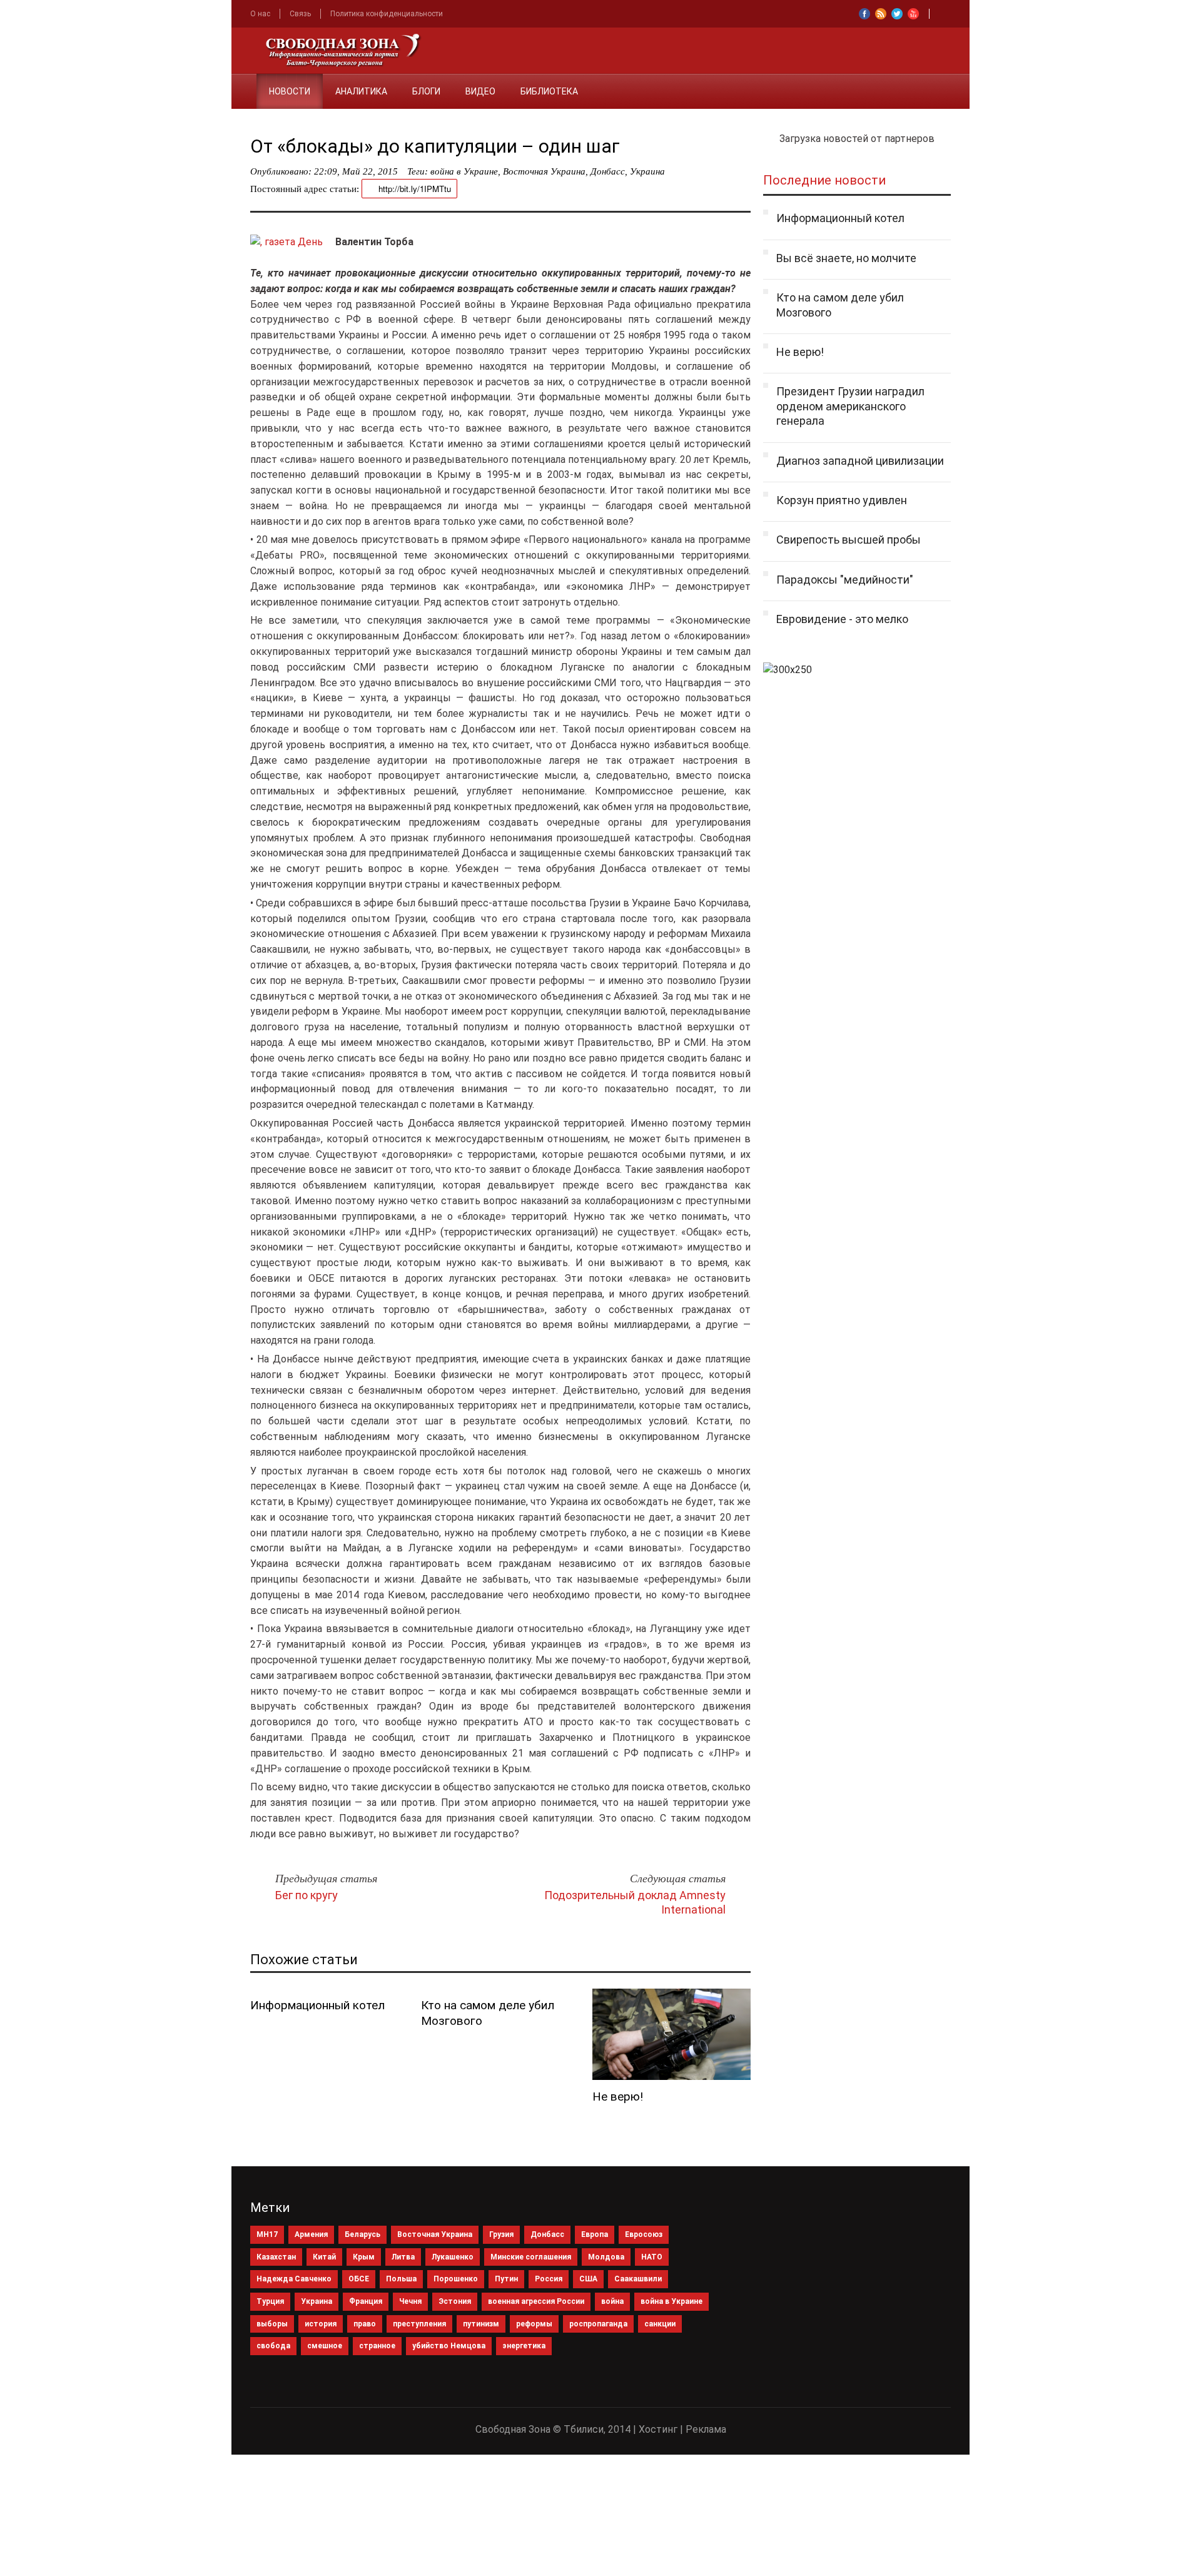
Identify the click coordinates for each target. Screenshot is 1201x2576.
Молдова (606, 2257)
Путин (506, 2279)
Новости (290, 91)
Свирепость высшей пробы (849, 540)
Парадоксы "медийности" (845, 580)
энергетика (524, 2346)
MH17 (267, 2234)
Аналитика (361, 91)
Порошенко (456, 2279)
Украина (647, 171)
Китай (324, 2257)
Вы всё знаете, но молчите (846, 258)
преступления (419, 2324)
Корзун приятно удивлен (842, 500)
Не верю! (618, 2097)
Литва (403, 2257)
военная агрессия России (536, 2301)
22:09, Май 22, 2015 (356, 171)
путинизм (481, 2324)
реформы (534, 2324)
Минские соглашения (531, 2257)
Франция (366, 2301)
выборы (272, 2324)
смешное (325, 2346)
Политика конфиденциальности (387, 14)
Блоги (426, 91)
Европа (595, 2234)
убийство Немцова (449, 2346)
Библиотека (549, 91)
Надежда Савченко (294, 2279)
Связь (300, 14)
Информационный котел (317, 2005)
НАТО (652, 2257)
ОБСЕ (359, 2279)
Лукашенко (453, 2257)
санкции (660, 2324)
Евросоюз (644, 2234)
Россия (549, 2279)
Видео (480, 91)
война (612, 2301)
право (365, 2324)
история (321, 2324)
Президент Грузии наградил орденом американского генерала (850, 406)
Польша (401, 2279)
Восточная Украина (544, 171)
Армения (311, 2234)
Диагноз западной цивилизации (860, 461)
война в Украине (464, 171)
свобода (273, 2346)
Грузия (501, 2234)
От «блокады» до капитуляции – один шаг (435, 146)
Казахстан (276, 2257)
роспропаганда (598, 2324)
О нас (260, 14)
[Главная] (244, 84)
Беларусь (362, 2234)
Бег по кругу (307, 1895)
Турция (270, 2301)
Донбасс (608, 171)
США (588, 2279)
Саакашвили (638, 2279)
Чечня (410, 2301)
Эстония (455, 2301)
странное (377, 2346)
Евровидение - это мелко (842, 619)
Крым (364, 2257)
